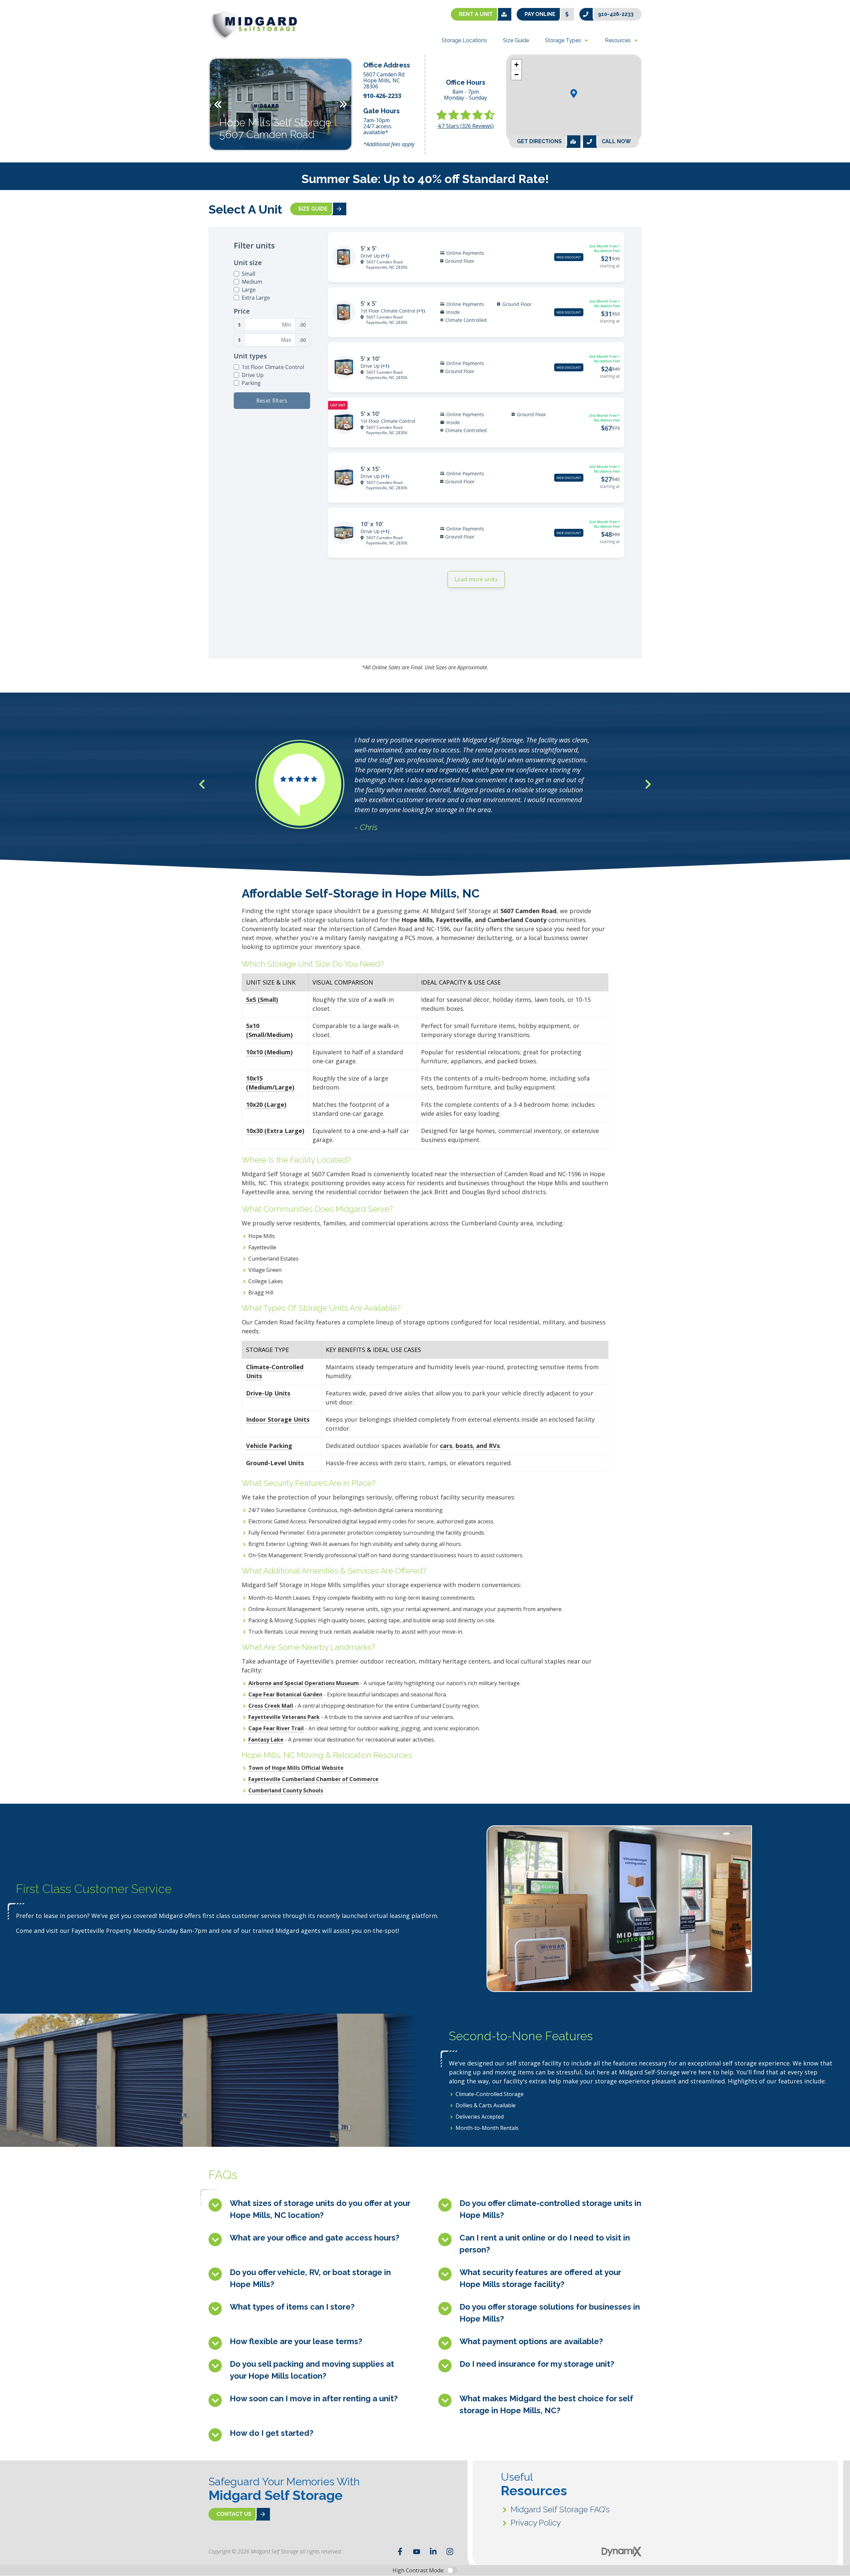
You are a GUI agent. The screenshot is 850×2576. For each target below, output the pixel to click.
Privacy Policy (536, 2523)
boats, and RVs (478, 1446)
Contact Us (234, 2514)
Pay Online (540, 14)
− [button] (516, 75)
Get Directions (539, 141)
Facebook (400, 2551)
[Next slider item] (648, 784)
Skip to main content (32, 10)
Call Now (616, 141)
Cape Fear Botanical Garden (285, 1694)
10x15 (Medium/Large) (270, 1083)
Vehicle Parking (269, 1446)
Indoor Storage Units (278, 1419)
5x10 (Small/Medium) (269, 1030)
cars (446, 1446)
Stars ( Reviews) (466, 126)
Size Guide (313, 209)
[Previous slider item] (202, 784)
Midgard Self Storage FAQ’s (560, 2509)
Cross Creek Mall (271, 1706)
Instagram (450, 2551)
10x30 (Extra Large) (275, 1131)
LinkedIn (433, 2551)
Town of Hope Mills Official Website (296, 1768)
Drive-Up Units (268, 1393)
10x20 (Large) (266, 1104)
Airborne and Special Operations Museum (304, 1683)
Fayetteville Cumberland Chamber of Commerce (313, 1779)
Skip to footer (23, 18)
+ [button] (516, 65)
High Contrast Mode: (32, 26)
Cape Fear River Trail (276, 1728)
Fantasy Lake (266, 1740)
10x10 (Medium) (269, 1052)
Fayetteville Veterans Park (284, 1717)
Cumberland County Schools (286, 1790)
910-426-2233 (616, 14)
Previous (218, 104)
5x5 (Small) (262, 1000)
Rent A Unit (476, 14)
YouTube (417, 2551)
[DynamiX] (622, 2552)
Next (343, 104)
